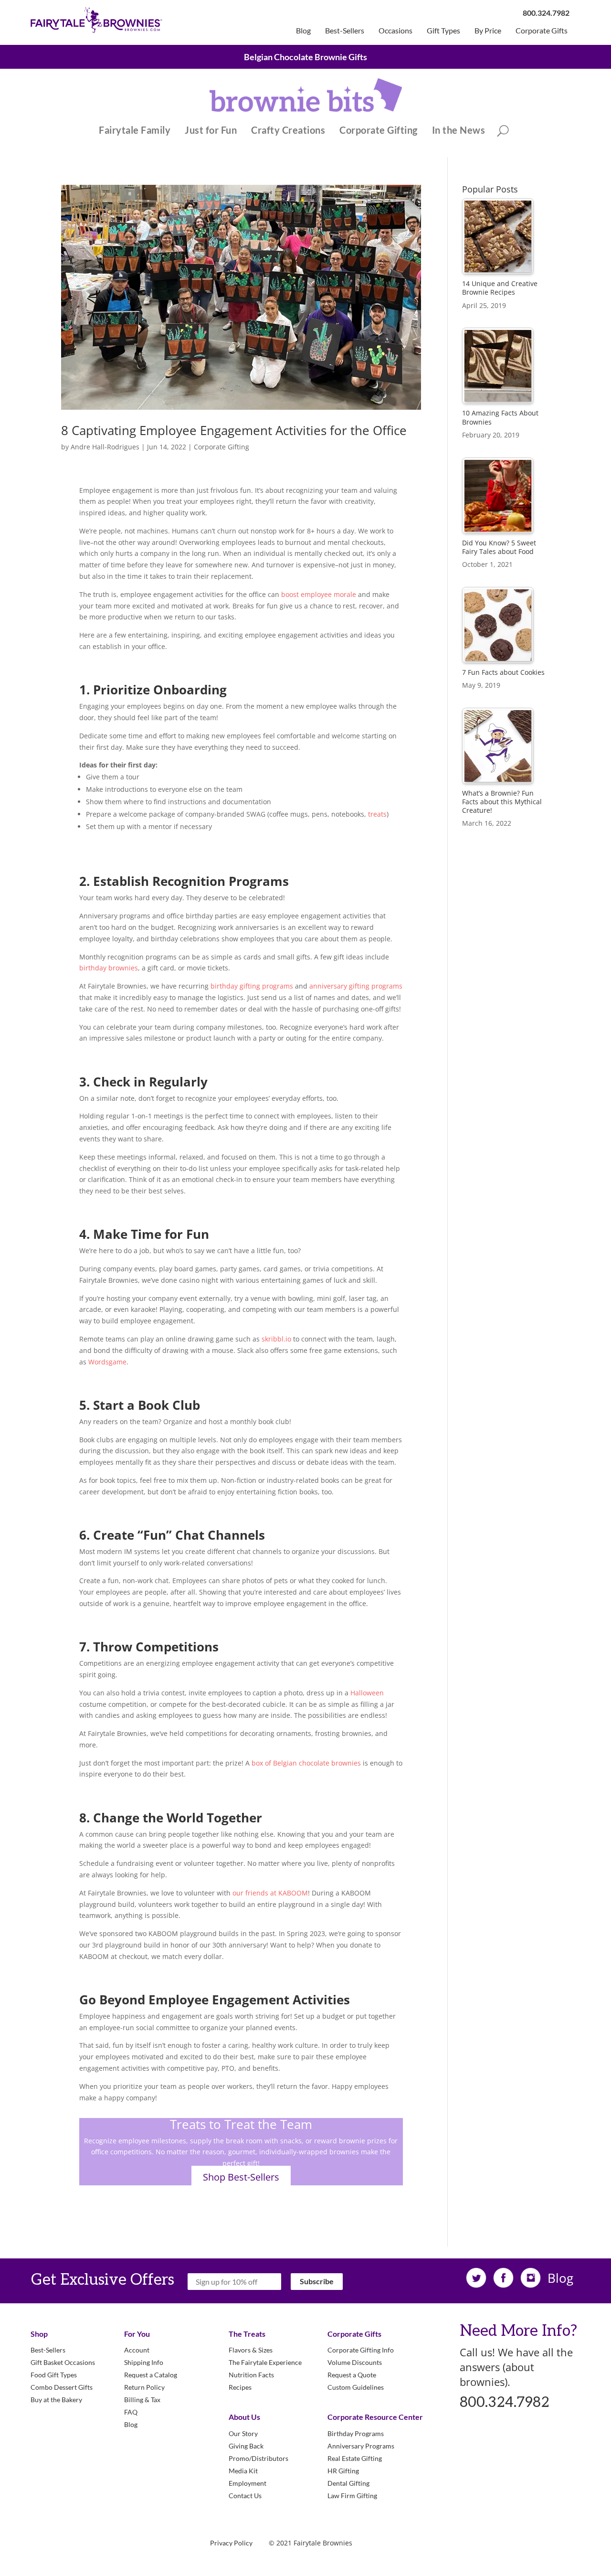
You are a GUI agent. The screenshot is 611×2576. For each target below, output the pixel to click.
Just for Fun (211, 131)
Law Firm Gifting (352, 2496)
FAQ (131, 2412)
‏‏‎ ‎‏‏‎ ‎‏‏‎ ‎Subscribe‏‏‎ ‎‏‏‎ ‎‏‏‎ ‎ (317, 2281)
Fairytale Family (135, 131)
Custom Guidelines (356, 2387)
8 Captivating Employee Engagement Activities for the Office (234, 430)
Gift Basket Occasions (63, 2362)
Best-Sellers (345, 31)
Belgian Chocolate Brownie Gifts (305, 57)
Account (137, 2350)
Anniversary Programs (361, 2446)
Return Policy (144, 2387)
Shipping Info (144, 2362)
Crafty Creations (288, 131)
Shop (39, 2334)
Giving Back (246, 2446)
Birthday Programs (356, 2433)
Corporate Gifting (379, 131)
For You (137, 2334)
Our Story (243, 2433)
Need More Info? (518, 2331)
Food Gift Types (54, 2375)
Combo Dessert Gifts (62, 2387)
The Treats (247, 2334)
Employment (248, 2483)
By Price (488, 31)
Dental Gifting (348, 2483)
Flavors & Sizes (251, 2350)
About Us (244, 2417)
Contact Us (245, 2496)
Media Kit (243, 2471)
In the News (459, 131)
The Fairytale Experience (265, 2362)
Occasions (395, 31)
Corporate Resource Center (375, 2417)
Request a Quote (352, 2375)
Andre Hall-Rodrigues (105, 447)
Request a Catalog (151, 2375)
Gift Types (443, 31)
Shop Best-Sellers (241, 2177)
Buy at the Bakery (56, 2400)
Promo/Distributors (258, 2458)
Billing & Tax (142, 2400)
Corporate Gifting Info (361, 2350)
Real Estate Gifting (355, 2458)
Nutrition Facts (251, 2375)
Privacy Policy (231, 2543)
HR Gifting (343, 2471)
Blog (303, 31)
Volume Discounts (355, 2362)
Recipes (240, 2387)
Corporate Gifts (542, 31)
